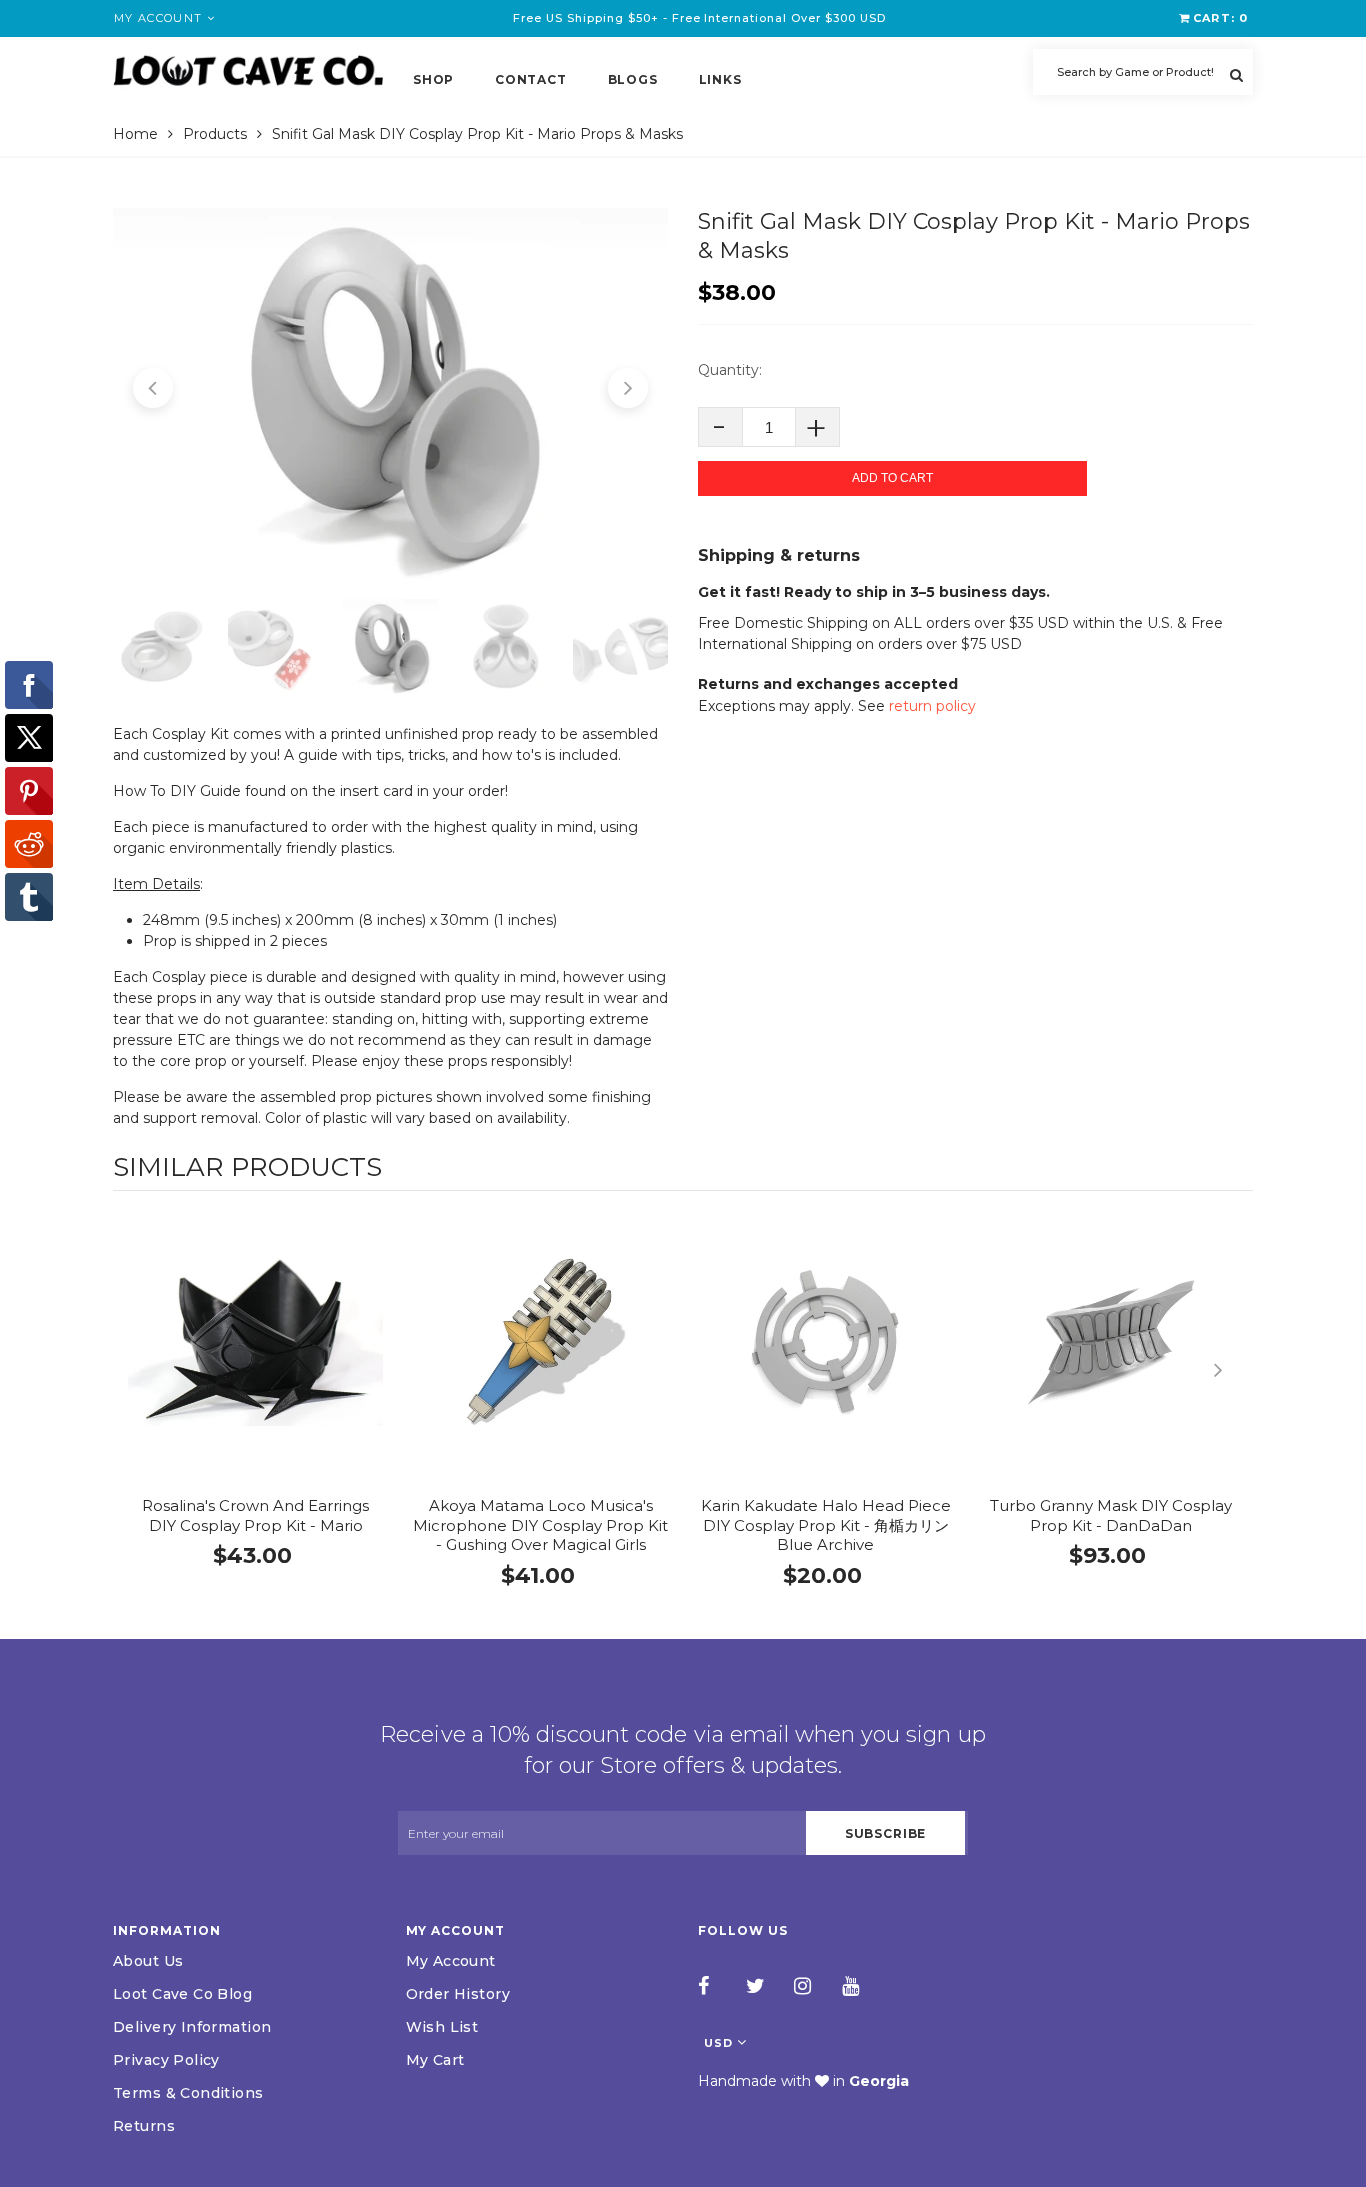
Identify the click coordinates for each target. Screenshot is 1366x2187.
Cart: (1220, 18)
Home (135, 134)
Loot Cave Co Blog (182, 1994)
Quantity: (730, 370)
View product (255, 1361)
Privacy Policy (166, 2060)
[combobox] (1143, 72)
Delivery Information (192, 2027)
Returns (144, 2126)
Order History (458, 1994)
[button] (153, 388)
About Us (148, 1961)
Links (720, 79)
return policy (932, 706)
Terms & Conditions (188, 2093)
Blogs (633, 79)
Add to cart (892, 478)
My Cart (435, 2060)
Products (215, 134)
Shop (433, 79)
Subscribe (886, 1833)
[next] (1233, 1370)
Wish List (442, 2027)
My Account (451, 1961)
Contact (530, 79)
